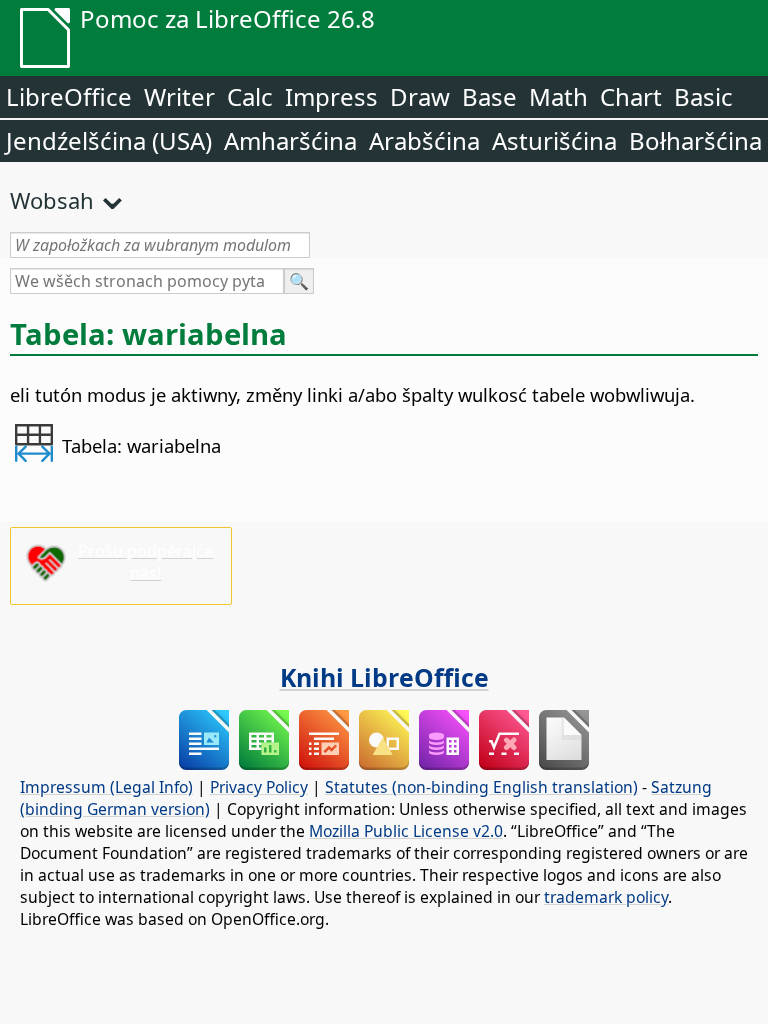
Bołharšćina (695, 140)
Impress (331, 96)
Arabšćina (424, 140)
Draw (420, 96)
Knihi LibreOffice (384, 677)
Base (489, 96)
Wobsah (52, 200)
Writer (179, 96)
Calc (250, 96)
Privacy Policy (259, 787)
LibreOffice (69, 96)
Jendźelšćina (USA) (109, 140)
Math (558, 96)
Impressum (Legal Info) (106, 787)
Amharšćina (290, 140)
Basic (703, 96)
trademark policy (606, 897)
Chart (631, 96)
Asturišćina (554, 140)
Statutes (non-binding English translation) (481, 787)
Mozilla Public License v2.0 (406, 831)
